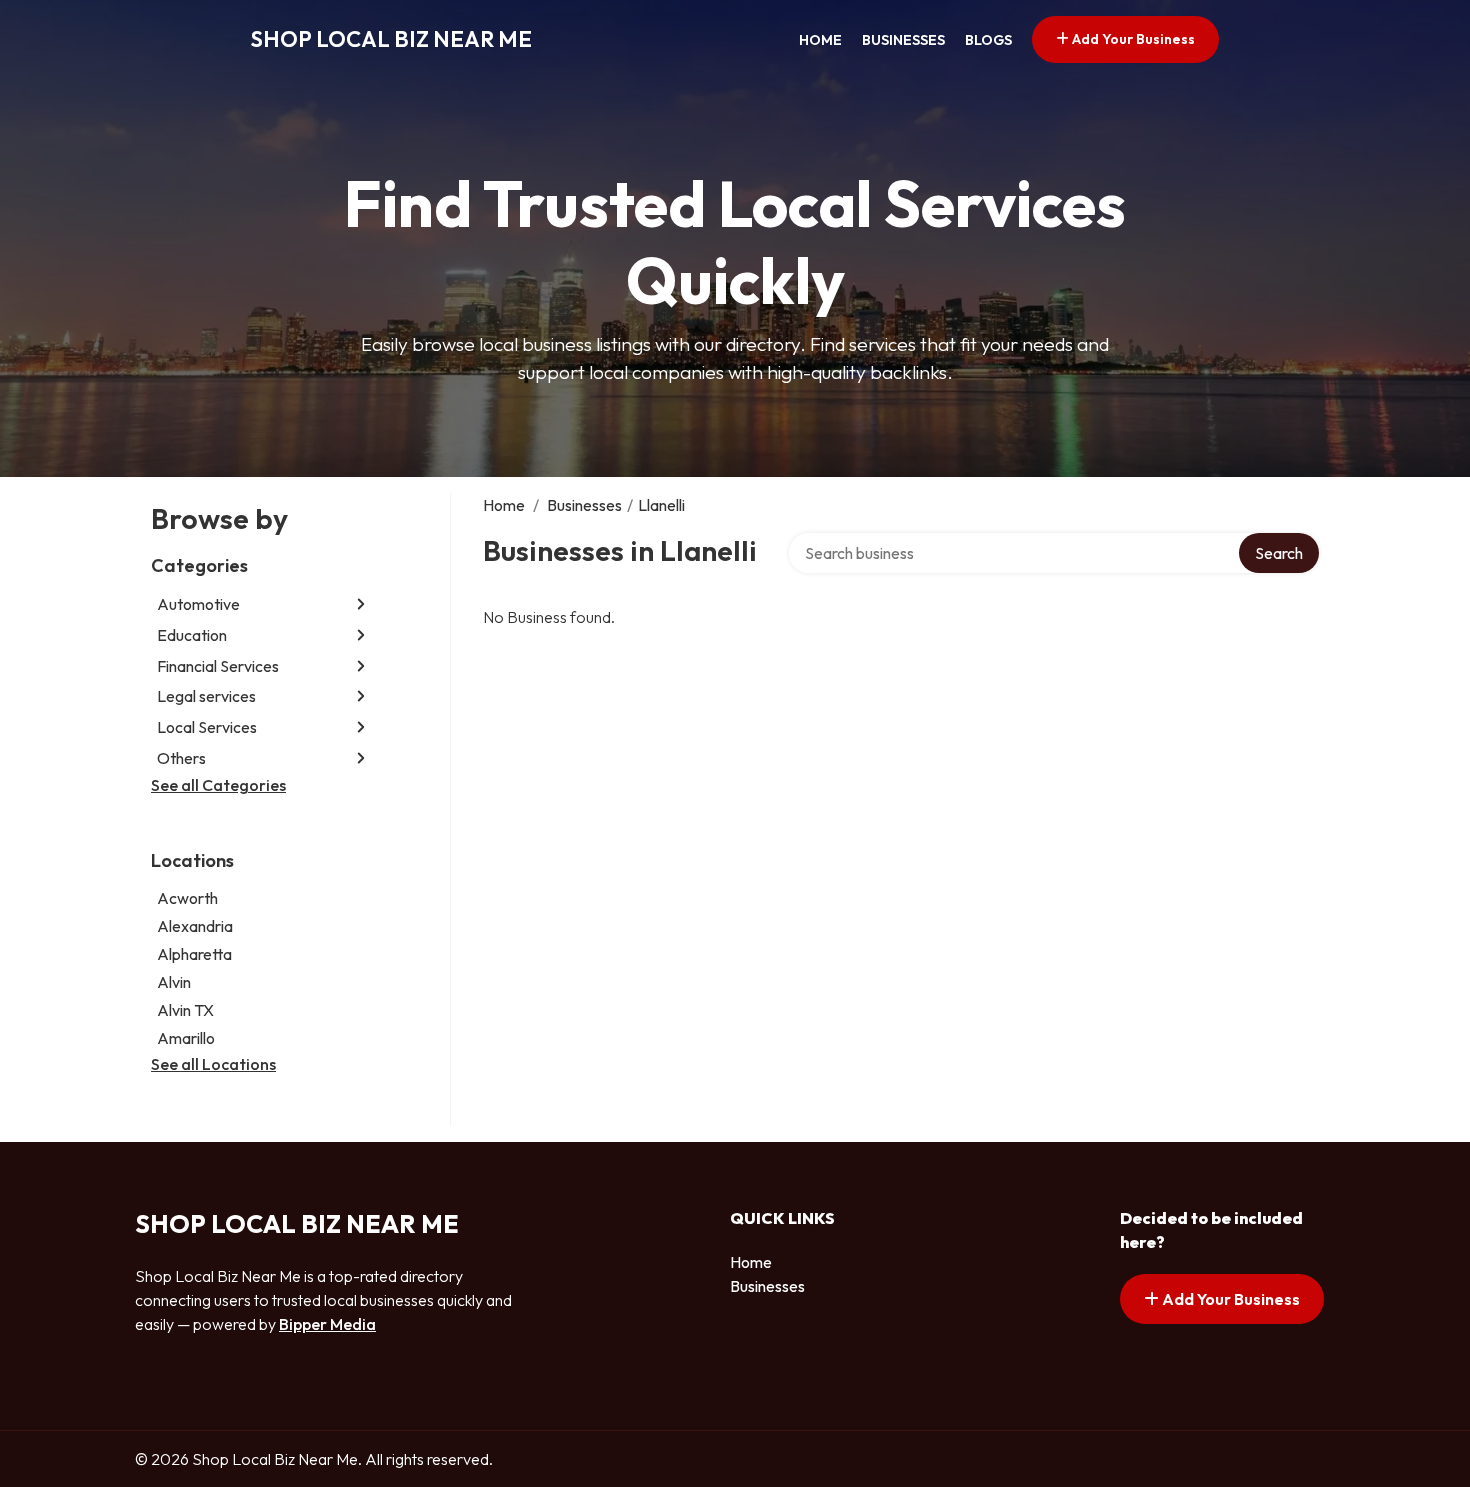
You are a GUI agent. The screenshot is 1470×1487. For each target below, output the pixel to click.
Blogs (988, 40)
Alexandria (195, 926)
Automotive (198, 604)
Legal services (206, 696)
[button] (361, 604)
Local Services (207, 727)
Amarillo (186, 1038)
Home (820, 40)
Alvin (174, 982)
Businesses (903, 40)
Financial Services (218, 666)
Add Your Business (1132, 39)
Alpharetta (194, 954)
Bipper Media (327, 1324)
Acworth (187, 898)
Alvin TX (185, 1010)
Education (192, 635)
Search (1279, 553)
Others (181, 758)
